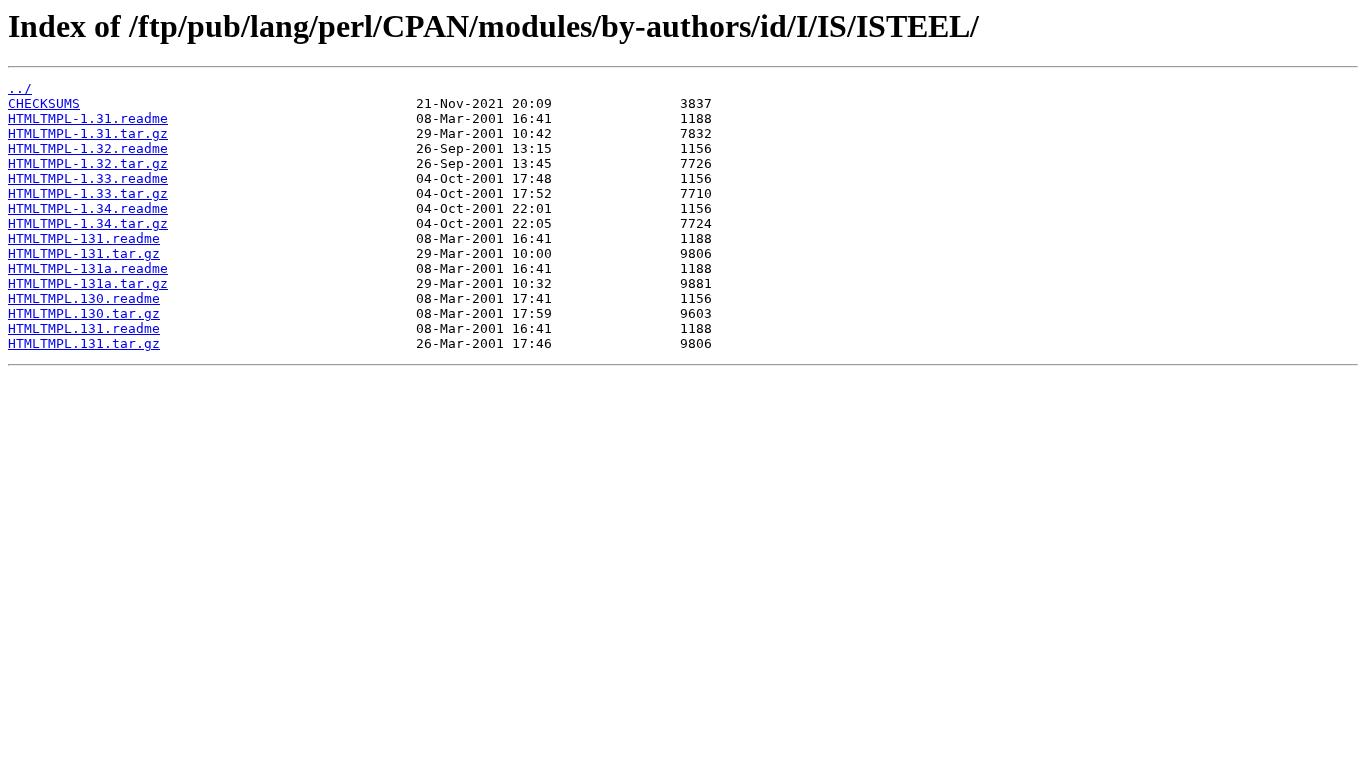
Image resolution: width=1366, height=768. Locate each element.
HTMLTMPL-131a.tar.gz (88, 283)
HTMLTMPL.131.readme (84, 328)
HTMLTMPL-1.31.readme (88, 118)
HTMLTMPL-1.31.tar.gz (88, 133)
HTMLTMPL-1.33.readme (88, 178)
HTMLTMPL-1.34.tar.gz (88, 223)
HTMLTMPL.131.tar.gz (84, 343)
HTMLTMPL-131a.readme (88, 268)
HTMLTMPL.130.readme (84, 298)
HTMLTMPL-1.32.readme (88, 148)
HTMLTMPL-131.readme (84, 238)
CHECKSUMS (44, 103)
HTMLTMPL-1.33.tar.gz (88, 193)
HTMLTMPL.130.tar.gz (84, 313)
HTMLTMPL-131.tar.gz (84, 253)
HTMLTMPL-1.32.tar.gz (88, 163)
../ (20, 88)
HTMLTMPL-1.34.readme (88, 208)
